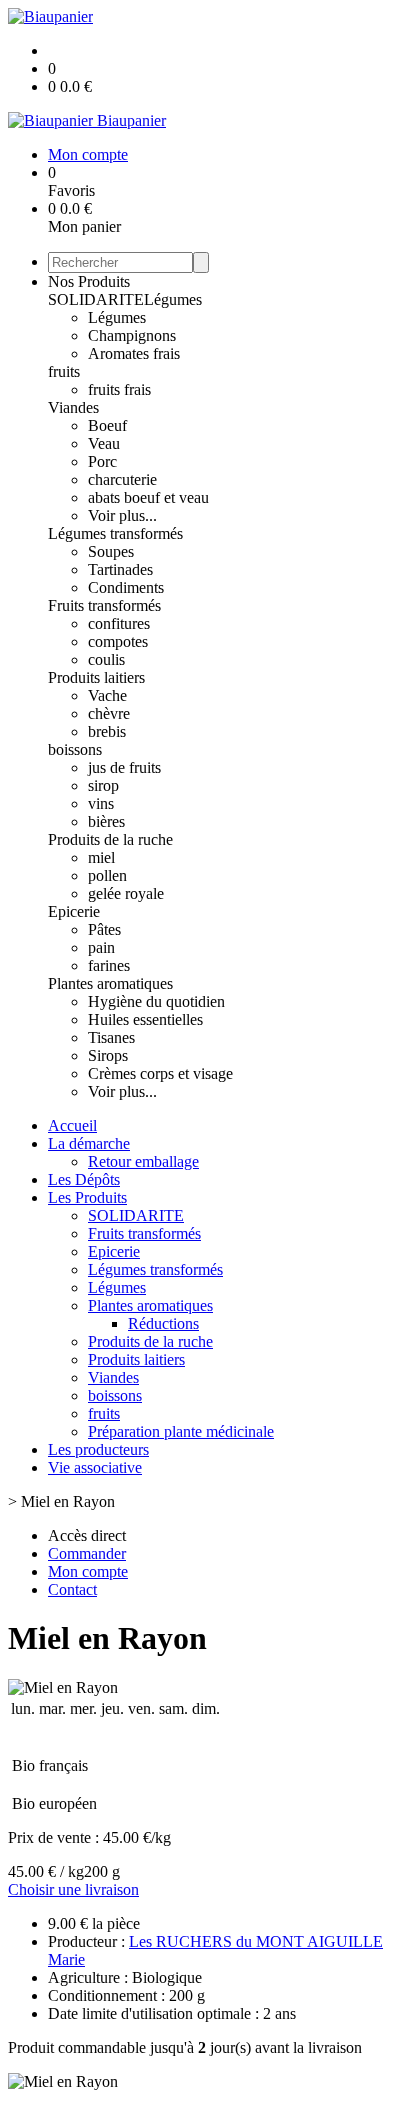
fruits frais (119, 389)
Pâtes (104, 929)
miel (101, 857)
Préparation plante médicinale (181, 1431)
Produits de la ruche (110, 839)
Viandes (73, 407)
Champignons (132, 335)
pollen (107, 875)
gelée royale (126, 893)
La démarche (89, 1143)
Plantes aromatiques (110, 983)
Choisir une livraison (73, 1889)
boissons (75, 749)
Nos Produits (89, 281)
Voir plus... (122, 515)
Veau (104, 443)
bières (106, 821)
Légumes (173, 299)
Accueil (72, 1125)
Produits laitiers (96, 677)
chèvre (109, 713)
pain (101, 947)
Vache (107, 695)
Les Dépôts (84, 1179)
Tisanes (111, 1037)
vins (101, 803)
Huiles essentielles (145, 1019)
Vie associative (95, 1467)
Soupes (111, 551)
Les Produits (87, 1197)
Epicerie (74, 911)
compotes (118, 641)
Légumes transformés (115, 533)
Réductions (163, 1323)
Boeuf (107, 425)
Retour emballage (143, 1161)
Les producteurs (98, 1449)
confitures (119, 623)
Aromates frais (134, 353)
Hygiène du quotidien (156, 1001)
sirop (103, 785)
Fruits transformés (104, 605)
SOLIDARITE (96, 299)
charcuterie (122, 479)
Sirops (108, 1055)
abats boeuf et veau (148, 497)
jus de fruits (124, 767)
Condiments (126, 587)
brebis (107, 731)
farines (109, 965)
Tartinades (120, 569)
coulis (106, 659)
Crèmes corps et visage (160, 1073)
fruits (64, 371)
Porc (102, 461)
